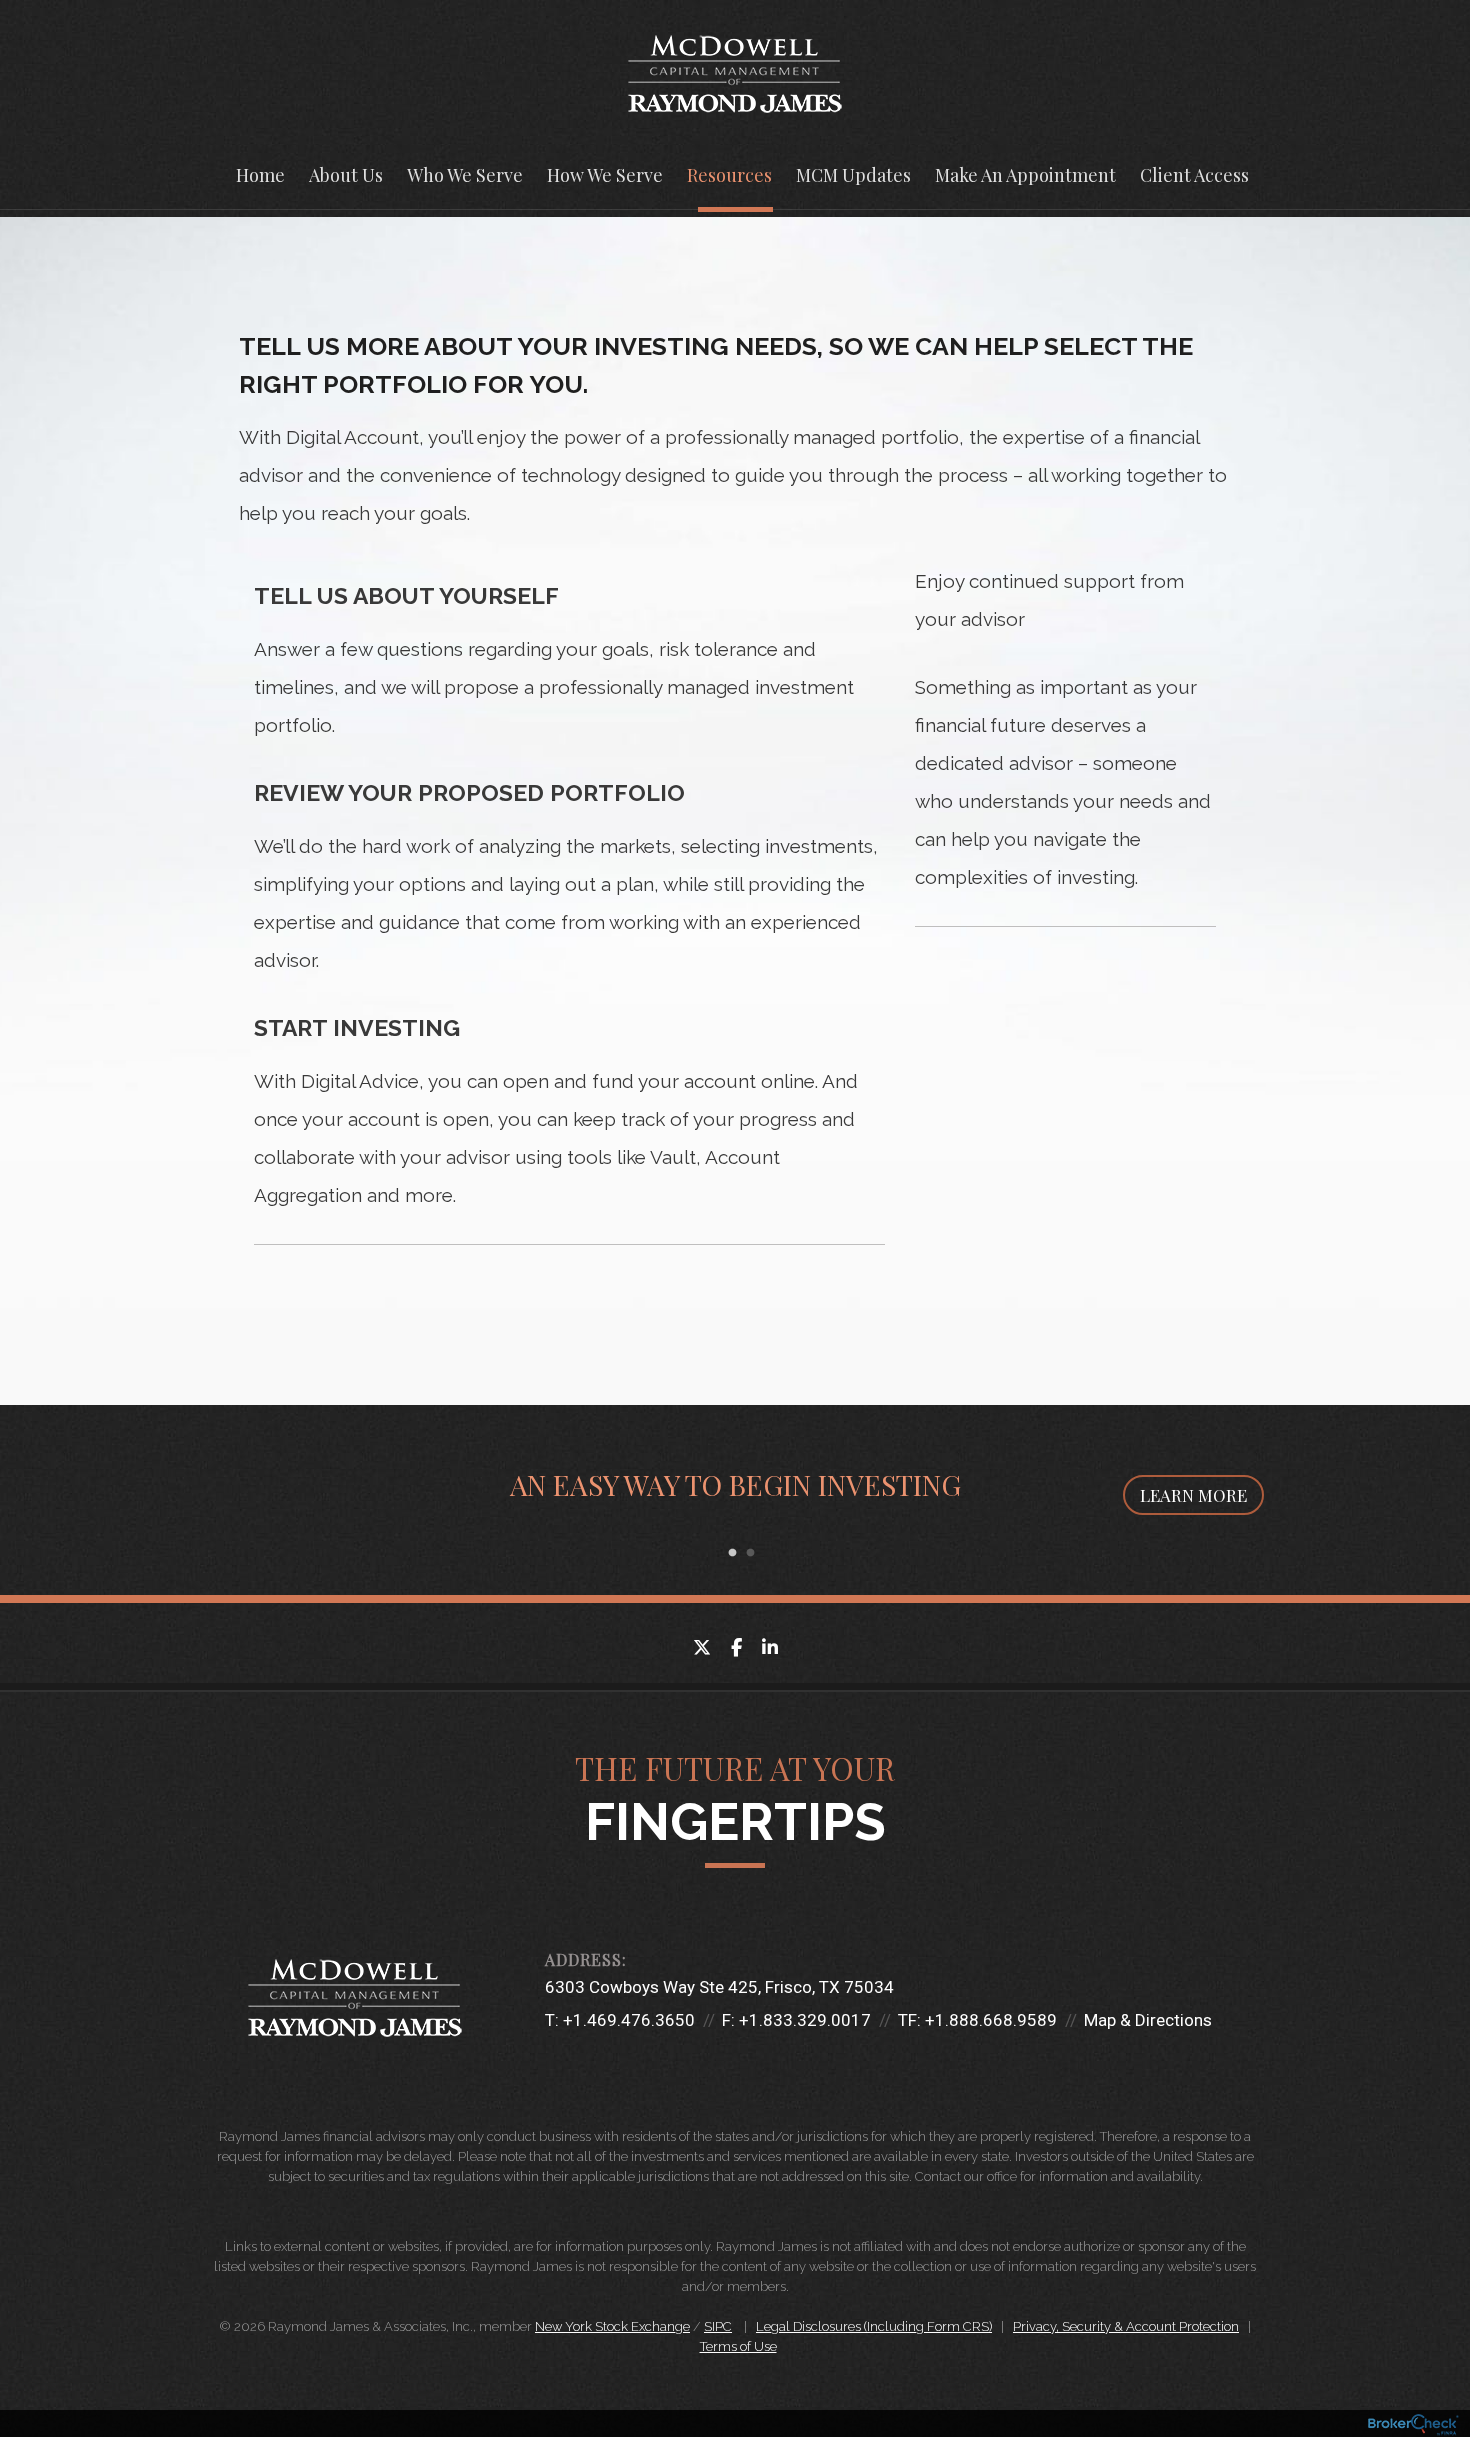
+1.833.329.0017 (805, 2020)
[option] (735, 1500)
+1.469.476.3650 (629, 2020)
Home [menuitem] (260, 175)
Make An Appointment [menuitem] (1025, 175)
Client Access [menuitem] (1194, 175)
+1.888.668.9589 (991, 2020)
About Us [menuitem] (346, 175)
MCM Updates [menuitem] (853, 175)
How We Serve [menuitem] (605, 175)
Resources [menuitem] (729, 175)
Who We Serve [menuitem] (465, 175)
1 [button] (732, 1553)
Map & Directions (1148, 2020)
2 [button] (750, 1553)
